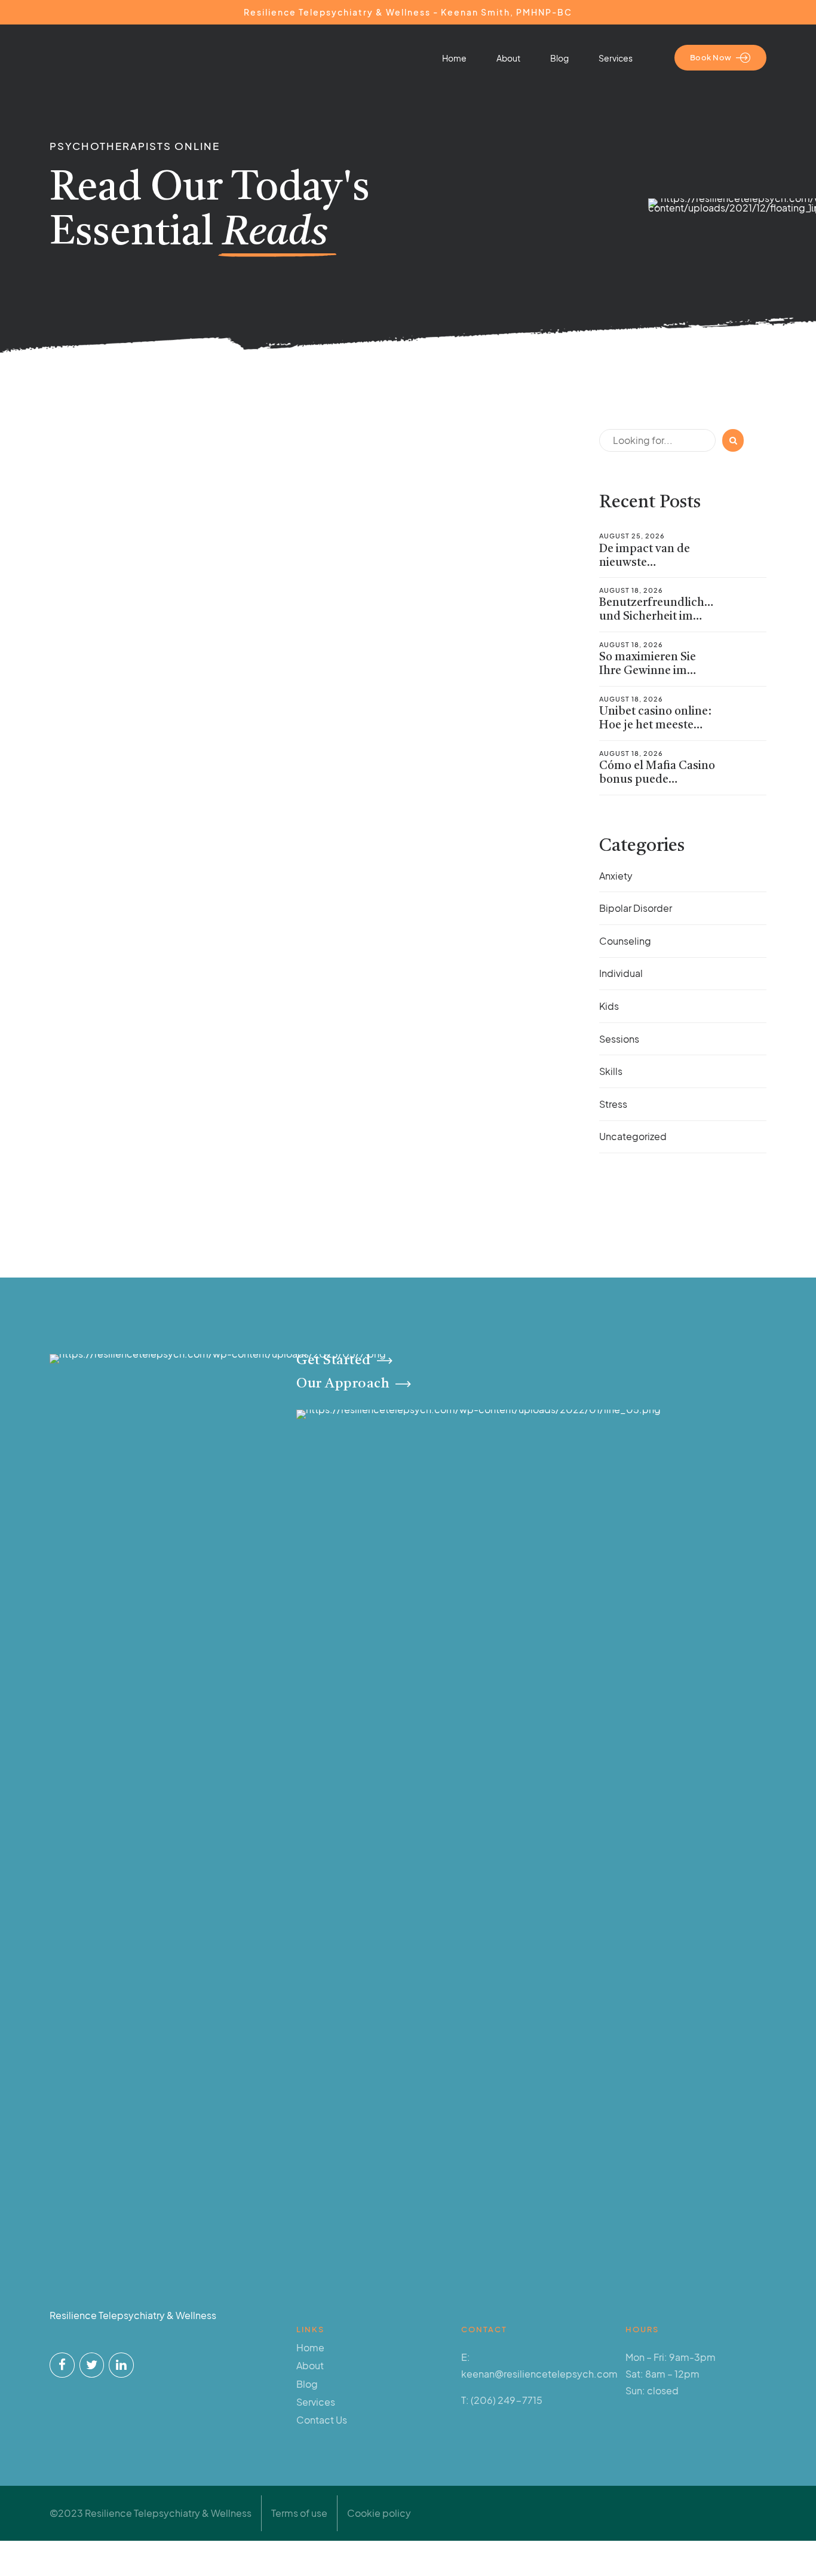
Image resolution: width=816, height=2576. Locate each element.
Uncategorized (633, 1136)
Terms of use (299, 2513)
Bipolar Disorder (636, 908)
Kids (609, 1006)
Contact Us (322, 2420)
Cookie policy (379, 2513)
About (508, 58)
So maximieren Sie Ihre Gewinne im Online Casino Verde (653, 671)
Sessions (619, 1039)
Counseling (625, 941)
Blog (559, 58)
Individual (621, 973)
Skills (611, 1071)
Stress (613, 1104)
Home (454, 58)
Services (616, 58)
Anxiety (616, 876)
